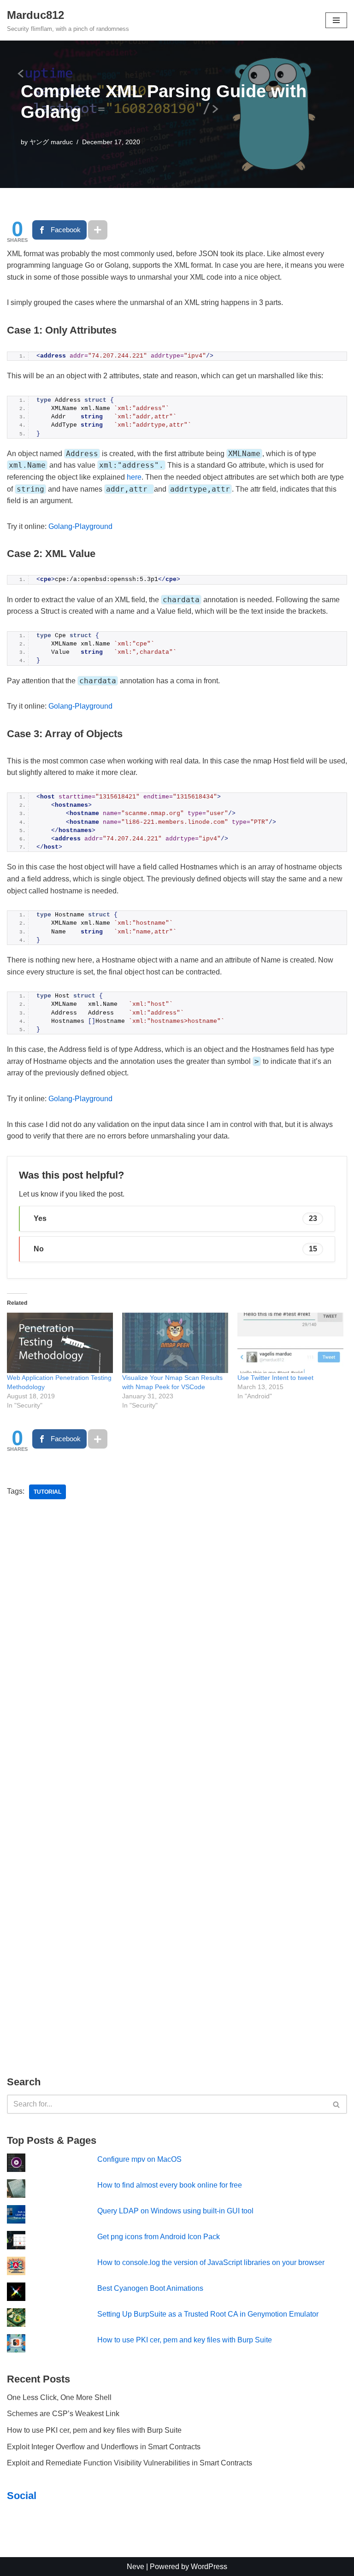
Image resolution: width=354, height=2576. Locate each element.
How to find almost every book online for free (170, 2185)
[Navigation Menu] (336, 20)
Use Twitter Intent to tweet (275, 1378)
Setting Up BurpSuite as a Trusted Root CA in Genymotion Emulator (208, 2314)
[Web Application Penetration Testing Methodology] (60, 1343)
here (134, 477)
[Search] (337, 2104)
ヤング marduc (51, 142)
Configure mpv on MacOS (139, 2159)
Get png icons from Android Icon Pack (159, 2237)
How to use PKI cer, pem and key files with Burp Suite (185, 2340)
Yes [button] (175, 1218)
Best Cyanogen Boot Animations (150, 2288)
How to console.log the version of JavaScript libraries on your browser (211, 2262)
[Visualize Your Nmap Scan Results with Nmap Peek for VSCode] (175, 1343)
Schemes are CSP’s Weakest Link (63, 2414)
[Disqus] (177, 1647)
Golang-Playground (80, 526)
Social (22, 2496)
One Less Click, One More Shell (59, 2397)
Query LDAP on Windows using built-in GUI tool (175, 2211)
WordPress (209, 2567)
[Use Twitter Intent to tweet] (290, 1343)
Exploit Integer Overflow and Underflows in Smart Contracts (104, 2447)
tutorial (47, 1492)
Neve (136, 2567)
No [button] (175, 1249)
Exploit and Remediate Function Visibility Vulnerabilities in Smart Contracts (130, 2463)
